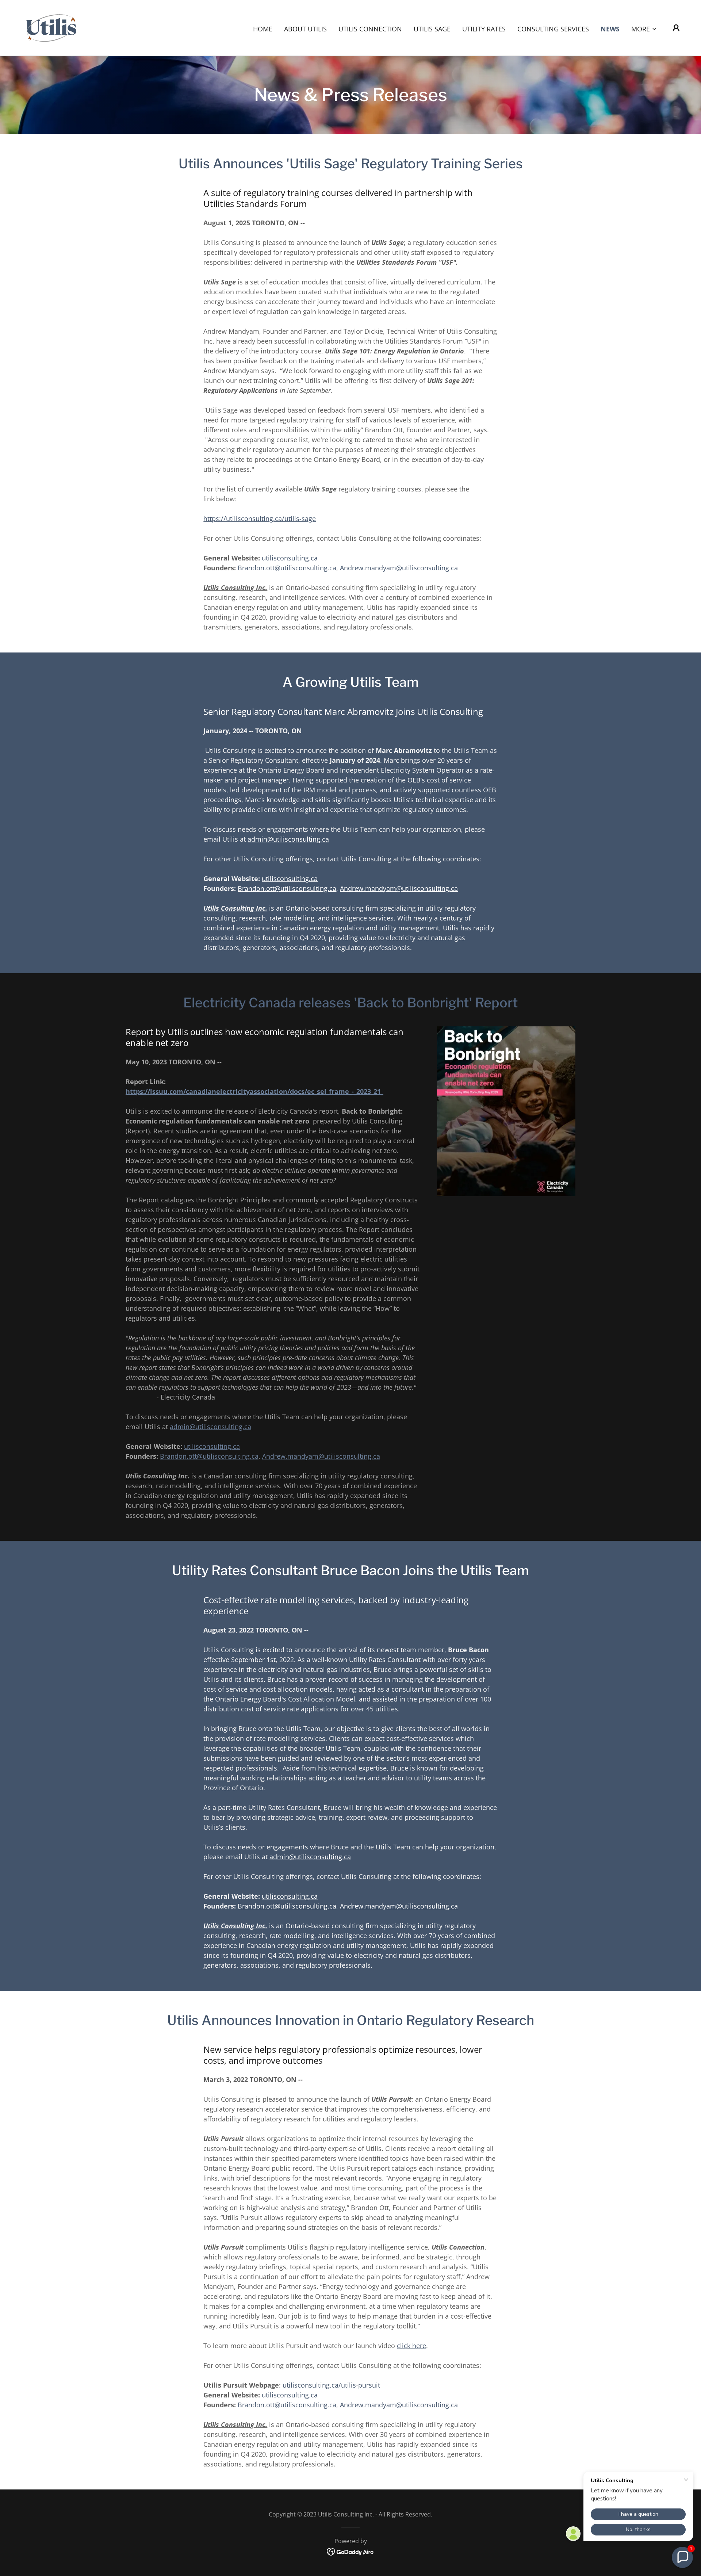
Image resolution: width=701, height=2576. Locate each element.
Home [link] (263, 29)
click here (411, 2346)
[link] (52, 27)
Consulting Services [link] (553, 29)
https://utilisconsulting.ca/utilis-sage (260, 518)
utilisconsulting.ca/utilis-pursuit (331, 2385)
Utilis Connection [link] (370, 29)
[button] (644, 29)
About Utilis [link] (305, 29)
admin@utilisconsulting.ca (288, 839)
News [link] (610, 29)
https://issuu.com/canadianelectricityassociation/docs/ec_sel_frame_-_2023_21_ (254, 1091)
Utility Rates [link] (484, 29)
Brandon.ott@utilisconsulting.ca (287, 568)
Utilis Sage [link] (432, 29)
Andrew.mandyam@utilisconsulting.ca (399, 568)
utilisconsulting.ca (290, 558)
